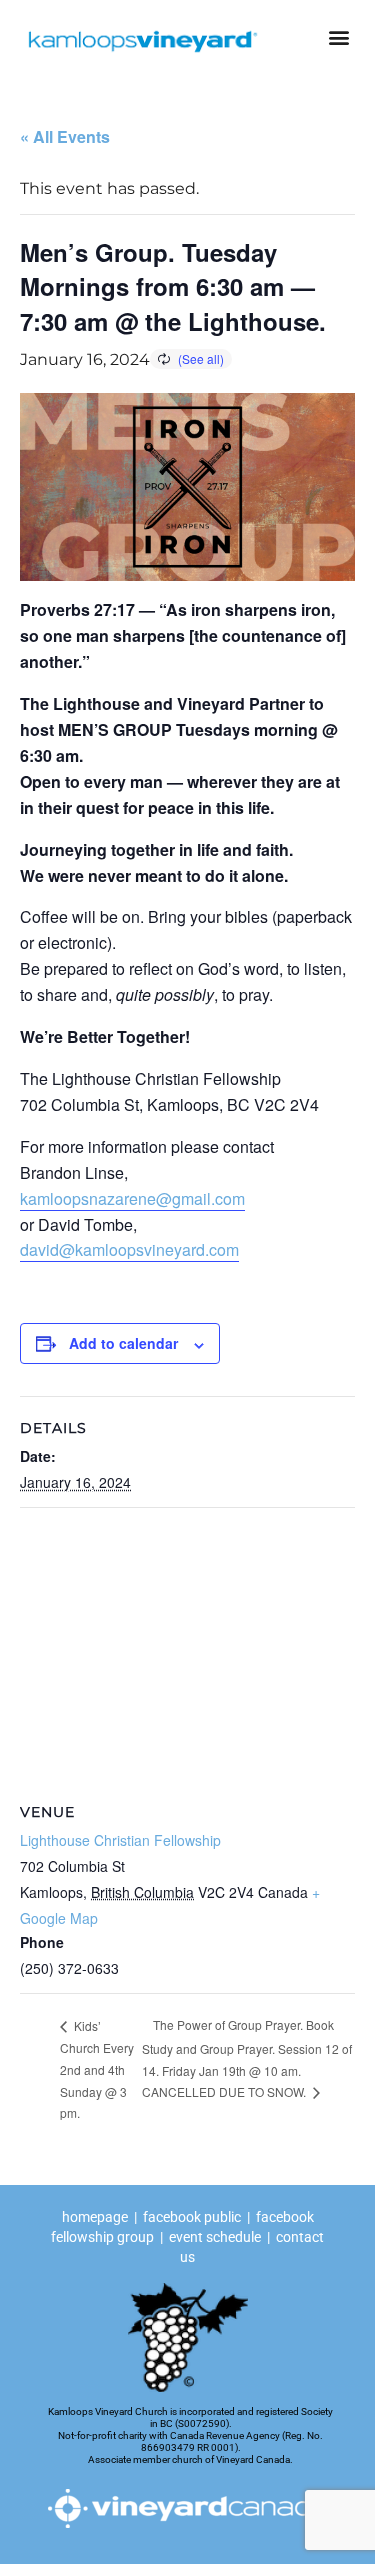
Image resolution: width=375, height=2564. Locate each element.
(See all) (201, 358)
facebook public (192, 2217)
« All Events (65, 136)
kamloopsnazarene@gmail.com (132, 1198)
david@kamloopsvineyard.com (129, 1249)
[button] (338, 36)
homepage (96, 2217)
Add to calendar (123, 1343)
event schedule (215, 2237)
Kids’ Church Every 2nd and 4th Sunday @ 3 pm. (97, 2069)
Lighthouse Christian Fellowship (120, 1840)
